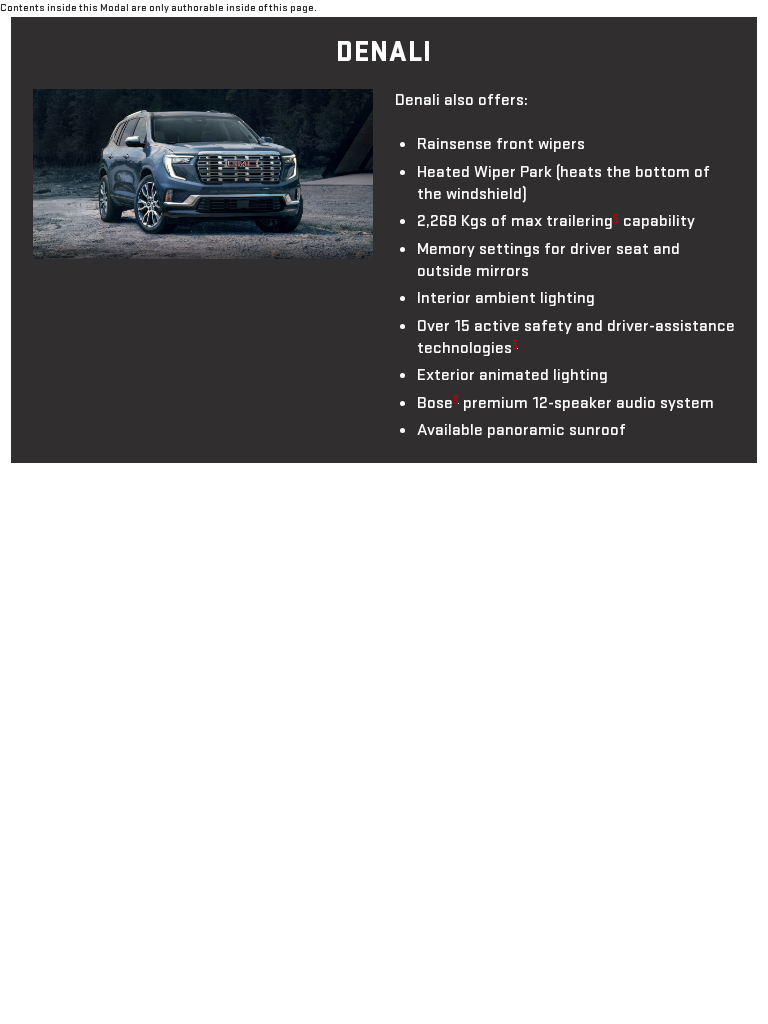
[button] (616, 217)
